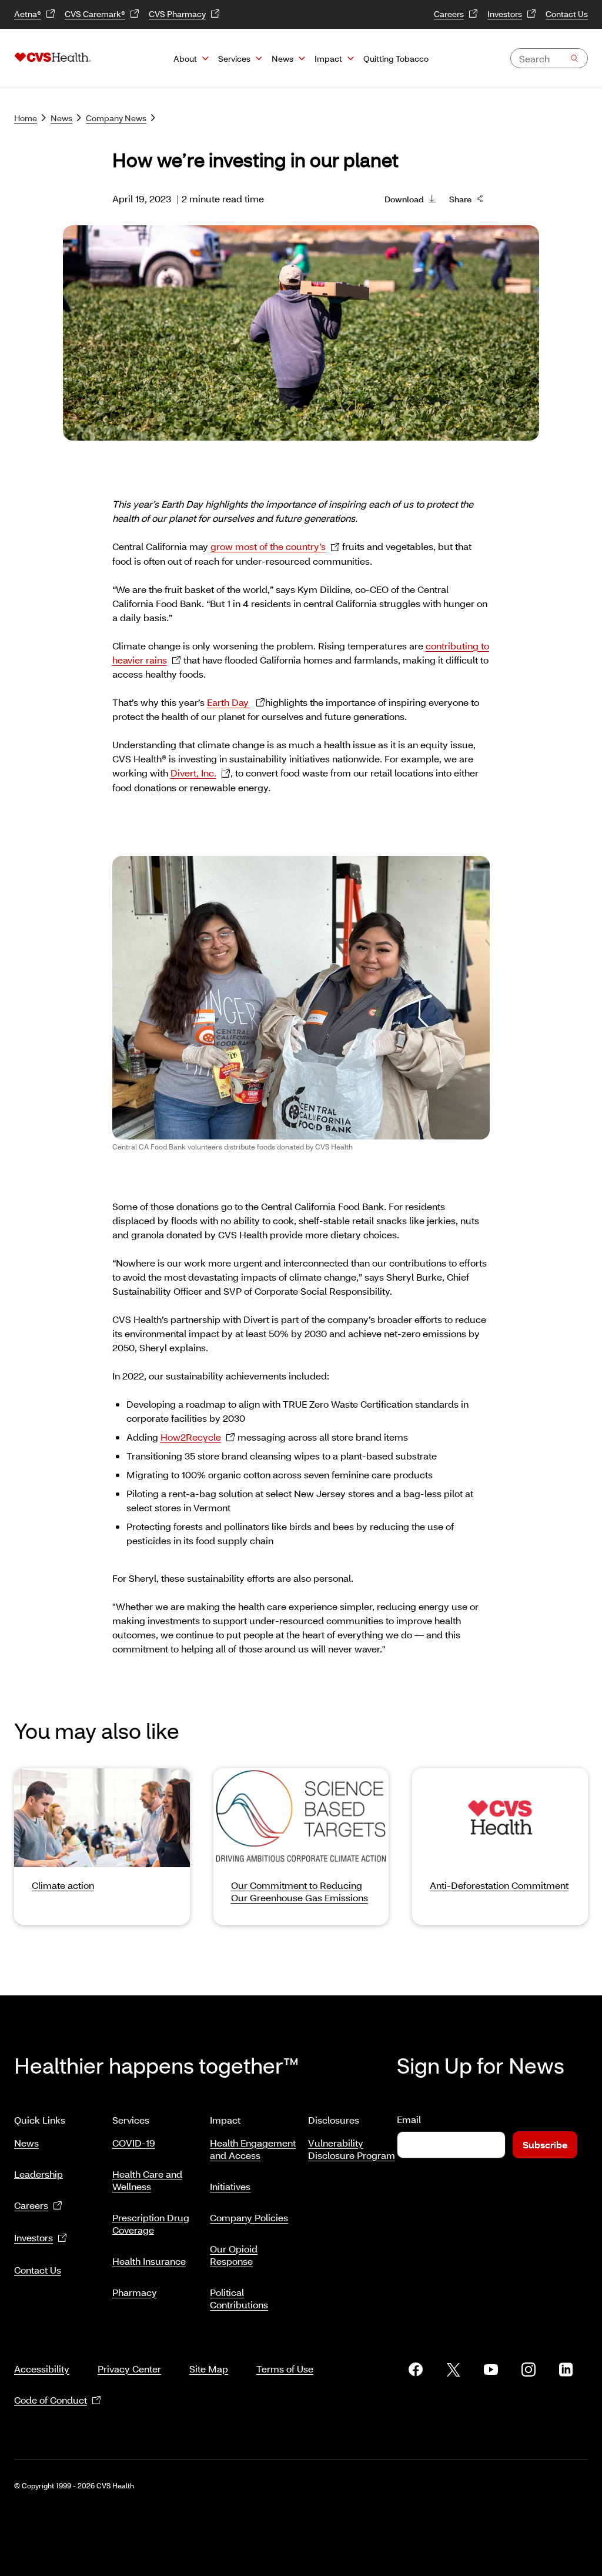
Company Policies (249, 2217)
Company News (116, 118)
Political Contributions (239, 2298)
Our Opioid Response (234, 2255)
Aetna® (28, 14)
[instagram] (529, 2370)
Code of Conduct (51, 2400)
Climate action (63, 1885)
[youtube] (491, 2370)
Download (404, 199)
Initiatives (230, 2186)
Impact (328, 59)
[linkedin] (566, 2370)
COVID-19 (134, 2143)
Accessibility (42, 2369)
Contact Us (567, 14)
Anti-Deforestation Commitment (499, 1885)
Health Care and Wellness (147, 2180)
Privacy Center (129, 2369)
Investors (505, 14)
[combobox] (549, 58)
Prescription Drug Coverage (151, 2224)
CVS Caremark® (95, 14)
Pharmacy (135, 2292)
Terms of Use (285, 2369)
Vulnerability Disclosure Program (352, 2149)
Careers (449, 14)
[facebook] (416, 2370)
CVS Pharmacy (177, 14)
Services (234, 59)
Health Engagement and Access (253, 2149)
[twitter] (453, 2370)
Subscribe (545, 2145)
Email (409, 2119)
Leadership (39, 2174)
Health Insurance (149, 2261)
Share (460, 199)
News (282, 59)
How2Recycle (191, 1437)
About (185, 59)
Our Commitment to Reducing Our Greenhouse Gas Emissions (300, 1891)
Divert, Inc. (193, 773)
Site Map (209, 2369)
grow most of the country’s (268, 546)
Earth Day (229, 702)
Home (26, 118)
